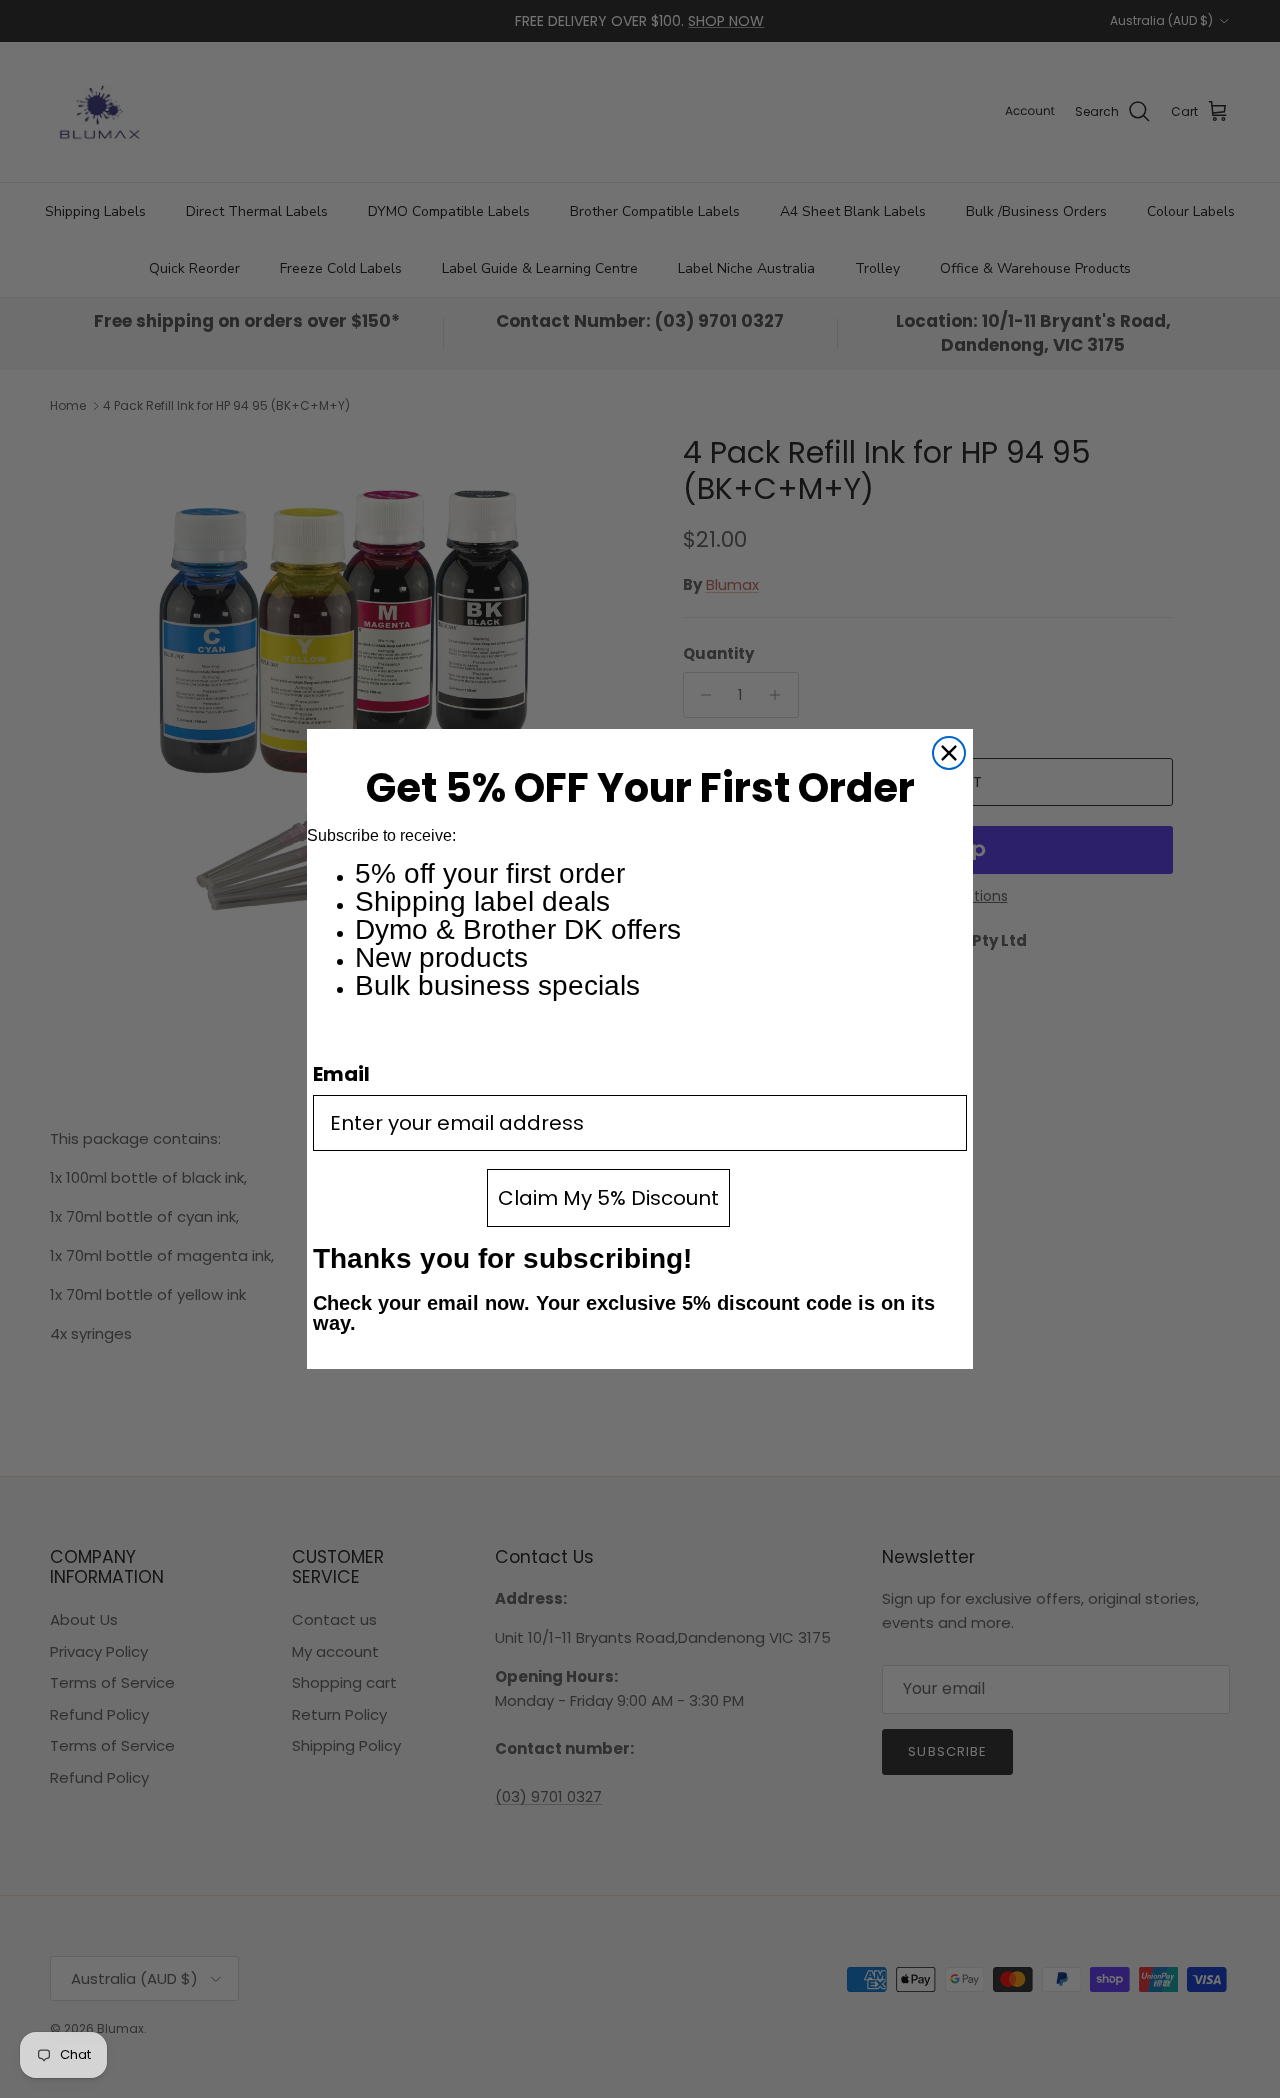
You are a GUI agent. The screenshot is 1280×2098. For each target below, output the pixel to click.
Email (341, 1074)
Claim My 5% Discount (608, 1198)
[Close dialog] (949, 753)
